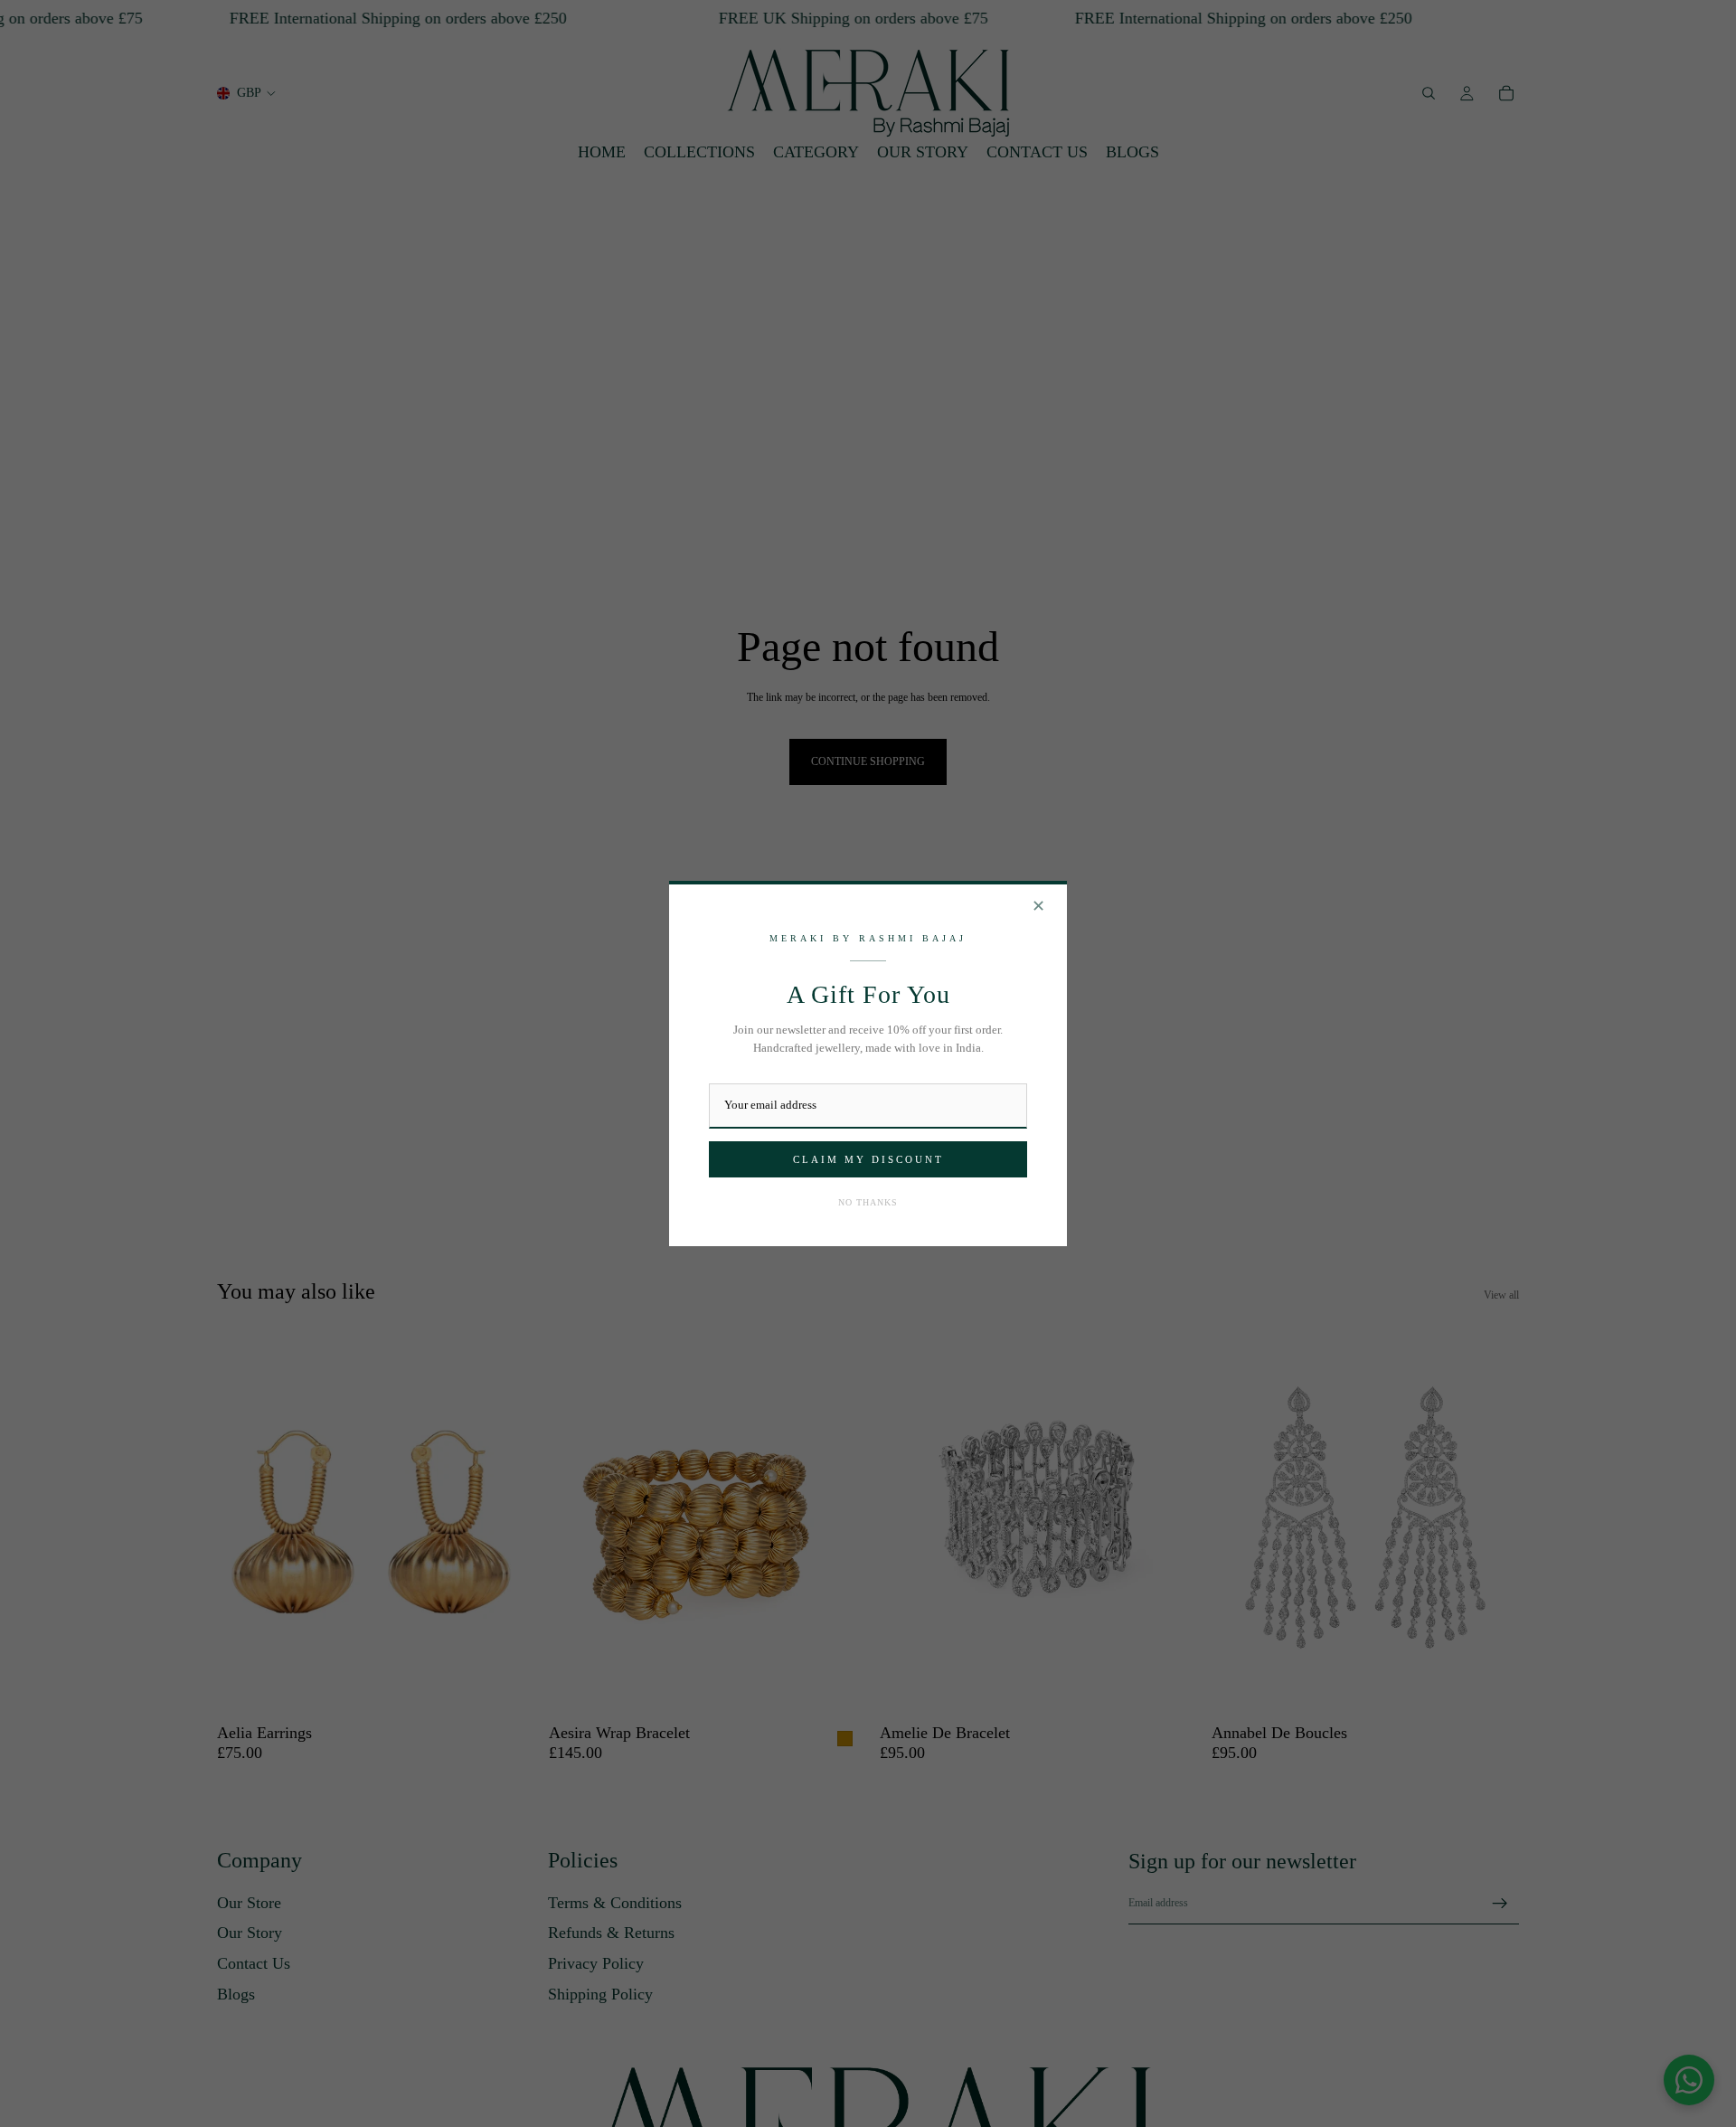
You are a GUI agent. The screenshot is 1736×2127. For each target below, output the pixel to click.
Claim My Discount (868, 1159)
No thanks (868, 1202)
